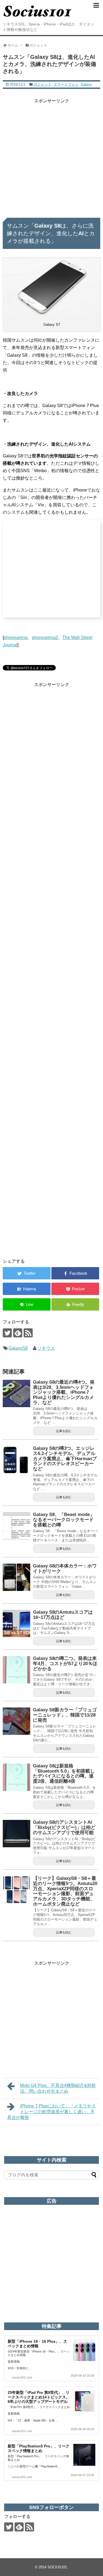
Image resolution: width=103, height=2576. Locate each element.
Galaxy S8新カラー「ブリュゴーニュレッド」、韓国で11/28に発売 (65, 1715)
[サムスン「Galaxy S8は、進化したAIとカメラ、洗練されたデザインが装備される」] (27, 1289)
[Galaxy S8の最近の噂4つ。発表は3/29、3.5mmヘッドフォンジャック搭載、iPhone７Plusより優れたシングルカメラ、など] (16, 1393)
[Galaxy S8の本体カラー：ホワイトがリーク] (16, 1577)
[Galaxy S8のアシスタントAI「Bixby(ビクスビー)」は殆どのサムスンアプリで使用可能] (16, 1834)
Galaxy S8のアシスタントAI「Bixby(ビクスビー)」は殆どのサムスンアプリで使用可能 (64, 1827)
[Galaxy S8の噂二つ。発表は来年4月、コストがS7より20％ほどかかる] (16, 1670)
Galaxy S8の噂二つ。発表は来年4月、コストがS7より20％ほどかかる (65, 1663)
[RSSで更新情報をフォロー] (28, 1333)
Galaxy (86, 84)
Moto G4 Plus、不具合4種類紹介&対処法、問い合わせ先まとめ (58, 2088)
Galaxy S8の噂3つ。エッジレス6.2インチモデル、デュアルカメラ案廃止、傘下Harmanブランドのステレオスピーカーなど (65, 1459)
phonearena (16, 638)
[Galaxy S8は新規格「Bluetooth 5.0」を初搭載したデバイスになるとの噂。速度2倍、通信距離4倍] (16, 1777)
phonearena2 (45, 638)
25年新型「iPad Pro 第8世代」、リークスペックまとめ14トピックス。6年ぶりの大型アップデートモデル (39, 2397)
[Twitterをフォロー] (7, 1333)
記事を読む (64, 1431)
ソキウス (46, 1348)
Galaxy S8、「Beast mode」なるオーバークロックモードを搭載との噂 (64, 1520)
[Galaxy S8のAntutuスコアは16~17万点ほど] (16, 1624)
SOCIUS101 (57, 2567)
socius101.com (22, 2377)
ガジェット (42, 84)
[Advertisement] (51, 156)
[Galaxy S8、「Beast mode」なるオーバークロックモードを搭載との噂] (16, 1526)
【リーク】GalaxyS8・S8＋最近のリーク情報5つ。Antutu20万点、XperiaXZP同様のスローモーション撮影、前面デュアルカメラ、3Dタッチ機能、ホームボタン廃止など (65, 1891)
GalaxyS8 (18, 1348)
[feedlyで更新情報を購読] (18, 1333)
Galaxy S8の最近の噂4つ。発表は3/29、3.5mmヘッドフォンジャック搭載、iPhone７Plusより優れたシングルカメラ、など (64, 1392)
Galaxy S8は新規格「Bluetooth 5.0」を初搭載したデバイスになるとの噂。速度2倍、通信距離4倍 (64, 1774)
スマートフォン (66, 84)
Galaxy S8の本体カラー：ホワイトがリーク (65, 1569)
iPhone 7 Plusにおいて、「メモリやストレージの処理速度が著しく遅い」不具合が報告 (51, 2112)
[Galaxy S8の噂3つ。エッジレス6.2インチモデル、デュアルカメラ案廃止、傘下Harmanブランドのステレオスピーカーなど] (16, 1460)
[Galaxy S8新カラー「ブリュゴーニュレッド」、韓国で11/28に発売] (16, 1721)
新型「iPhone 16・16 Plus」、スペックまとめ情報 (37, 2344)
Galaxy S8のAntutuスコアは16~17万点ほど (63, 1615)
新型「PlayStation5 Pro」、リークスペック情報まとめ (39, 2448)
